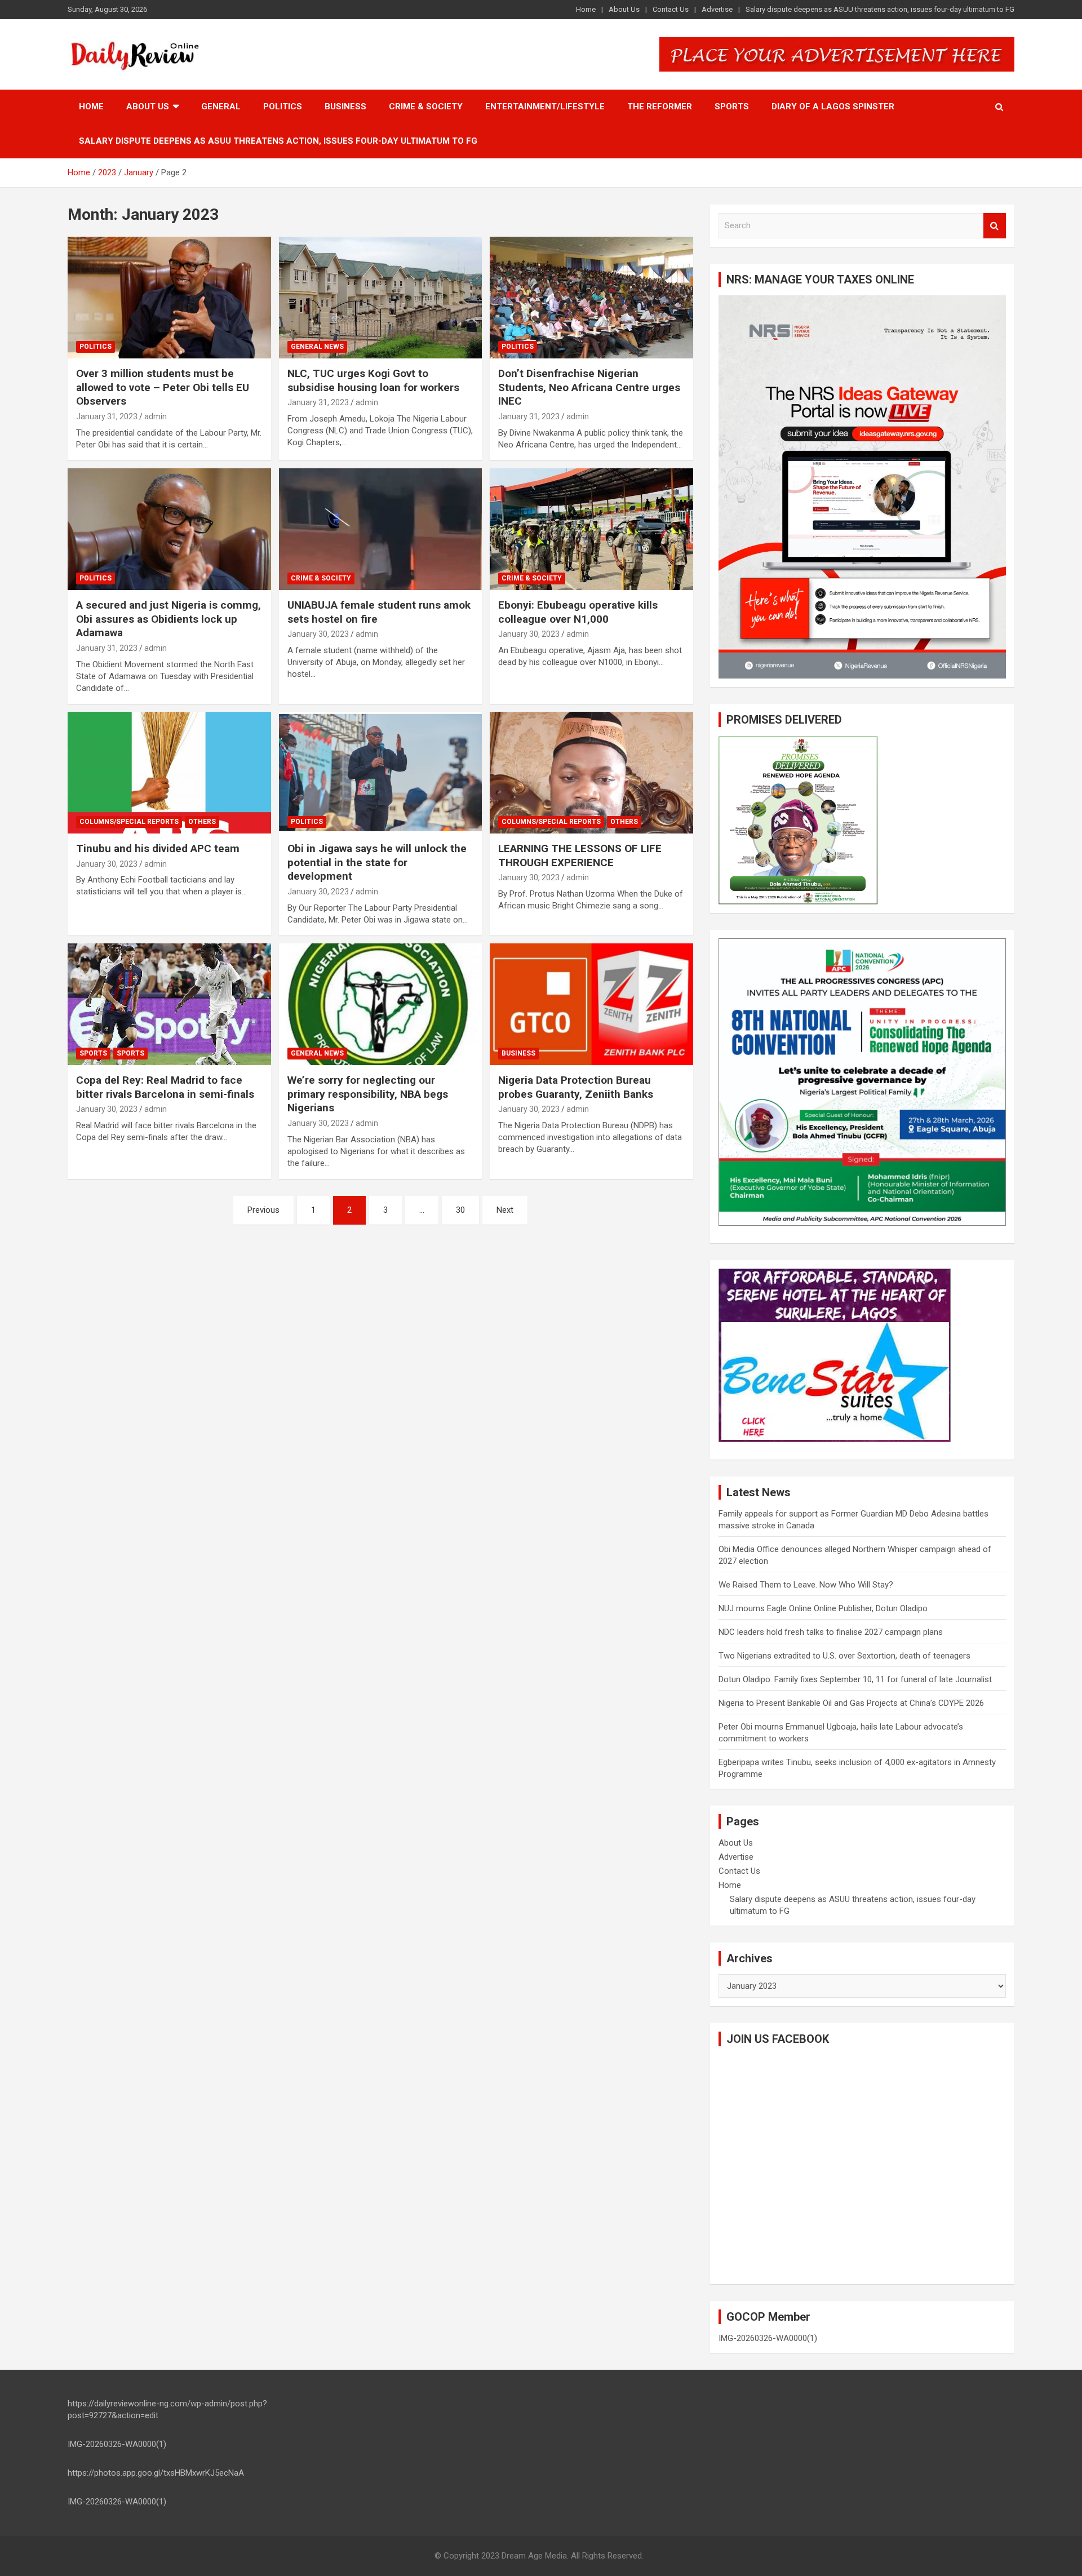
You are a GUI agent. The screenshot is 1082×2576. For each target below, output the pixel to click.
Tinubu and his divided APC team (158, 848)
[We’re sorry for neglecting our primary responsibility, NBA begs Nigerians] (381, 1004)
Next (505, 1210)
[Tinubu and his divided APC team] (169, 773)
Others (202, 822)
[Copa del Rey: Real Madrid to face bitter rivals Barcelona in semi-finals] (169, 1004)
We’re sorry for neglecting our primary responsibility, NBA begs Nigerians (368, 1094)
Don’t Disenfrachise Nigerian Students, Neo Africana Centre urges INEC (589, 387)
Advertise (717, 9)
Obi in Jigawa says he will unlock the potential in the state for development (377, 862)
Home (586, 9)
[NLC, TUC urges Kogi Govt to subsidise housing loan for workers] (381, 298)
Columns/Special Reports (129, 822)
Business (345, 107)
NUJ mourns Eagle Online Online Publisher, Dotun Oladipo (823, 1608)
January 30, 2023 (318, 634)
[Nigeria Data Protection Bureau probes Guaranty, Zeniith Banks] (591, 1004)
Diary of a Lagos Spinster (833, 107)
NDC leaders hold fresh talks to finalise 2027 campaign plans (831, 1632)
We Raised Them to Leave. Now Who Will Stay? (806, 1585)
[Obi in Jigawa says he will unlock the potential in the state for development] (381, 773)
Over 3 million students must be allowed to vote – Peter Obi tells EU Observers (163, 387)
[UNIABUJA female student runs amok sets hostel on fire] (381, 529)
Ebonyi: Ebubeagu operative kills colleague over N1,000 (578, 612)
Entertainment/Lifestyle (545, 107)
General (221, 107)
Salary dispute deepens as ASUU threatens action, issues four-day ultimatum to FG (880, 9)
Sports (732, 107)
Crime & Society (426, 107)
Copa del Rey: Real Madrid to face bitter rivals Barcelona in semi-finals (165, 1087)
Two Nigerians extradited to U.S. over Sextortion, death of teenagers (844, 1656)
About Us (624, 9)
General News (317, 347)
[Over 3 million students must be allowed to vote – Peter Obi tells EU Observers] (169, 298)
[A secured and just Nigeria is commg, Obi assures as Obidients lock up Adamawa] (169, 529)
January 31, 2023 (107, 416)
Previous (263, 1210)
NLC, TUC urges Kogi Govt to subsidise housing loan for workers (373, 380)
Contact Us (671, 9)
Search (995, 226)
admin (156, 416)
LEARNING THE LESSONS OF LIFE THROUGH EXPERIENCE (580, 855)
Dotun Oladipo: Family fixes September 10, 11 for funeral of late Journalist (855, 1679)
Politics (283, 107)
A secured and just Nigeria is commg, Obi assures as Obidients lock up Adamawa (168, 619)
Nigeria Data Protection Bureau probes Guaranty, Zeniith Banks (576, 1087)
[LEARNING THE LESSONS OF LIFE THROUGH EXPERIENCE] (591, 773)
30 (460, 1210)
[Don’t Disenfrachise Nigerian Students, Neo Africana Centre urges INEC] (591, 298)
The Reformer (660, 107)
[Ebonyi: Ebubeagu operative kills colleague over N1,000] (591, 529)
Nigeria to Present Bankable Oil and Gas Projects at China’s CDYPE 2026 (851, 1703)
